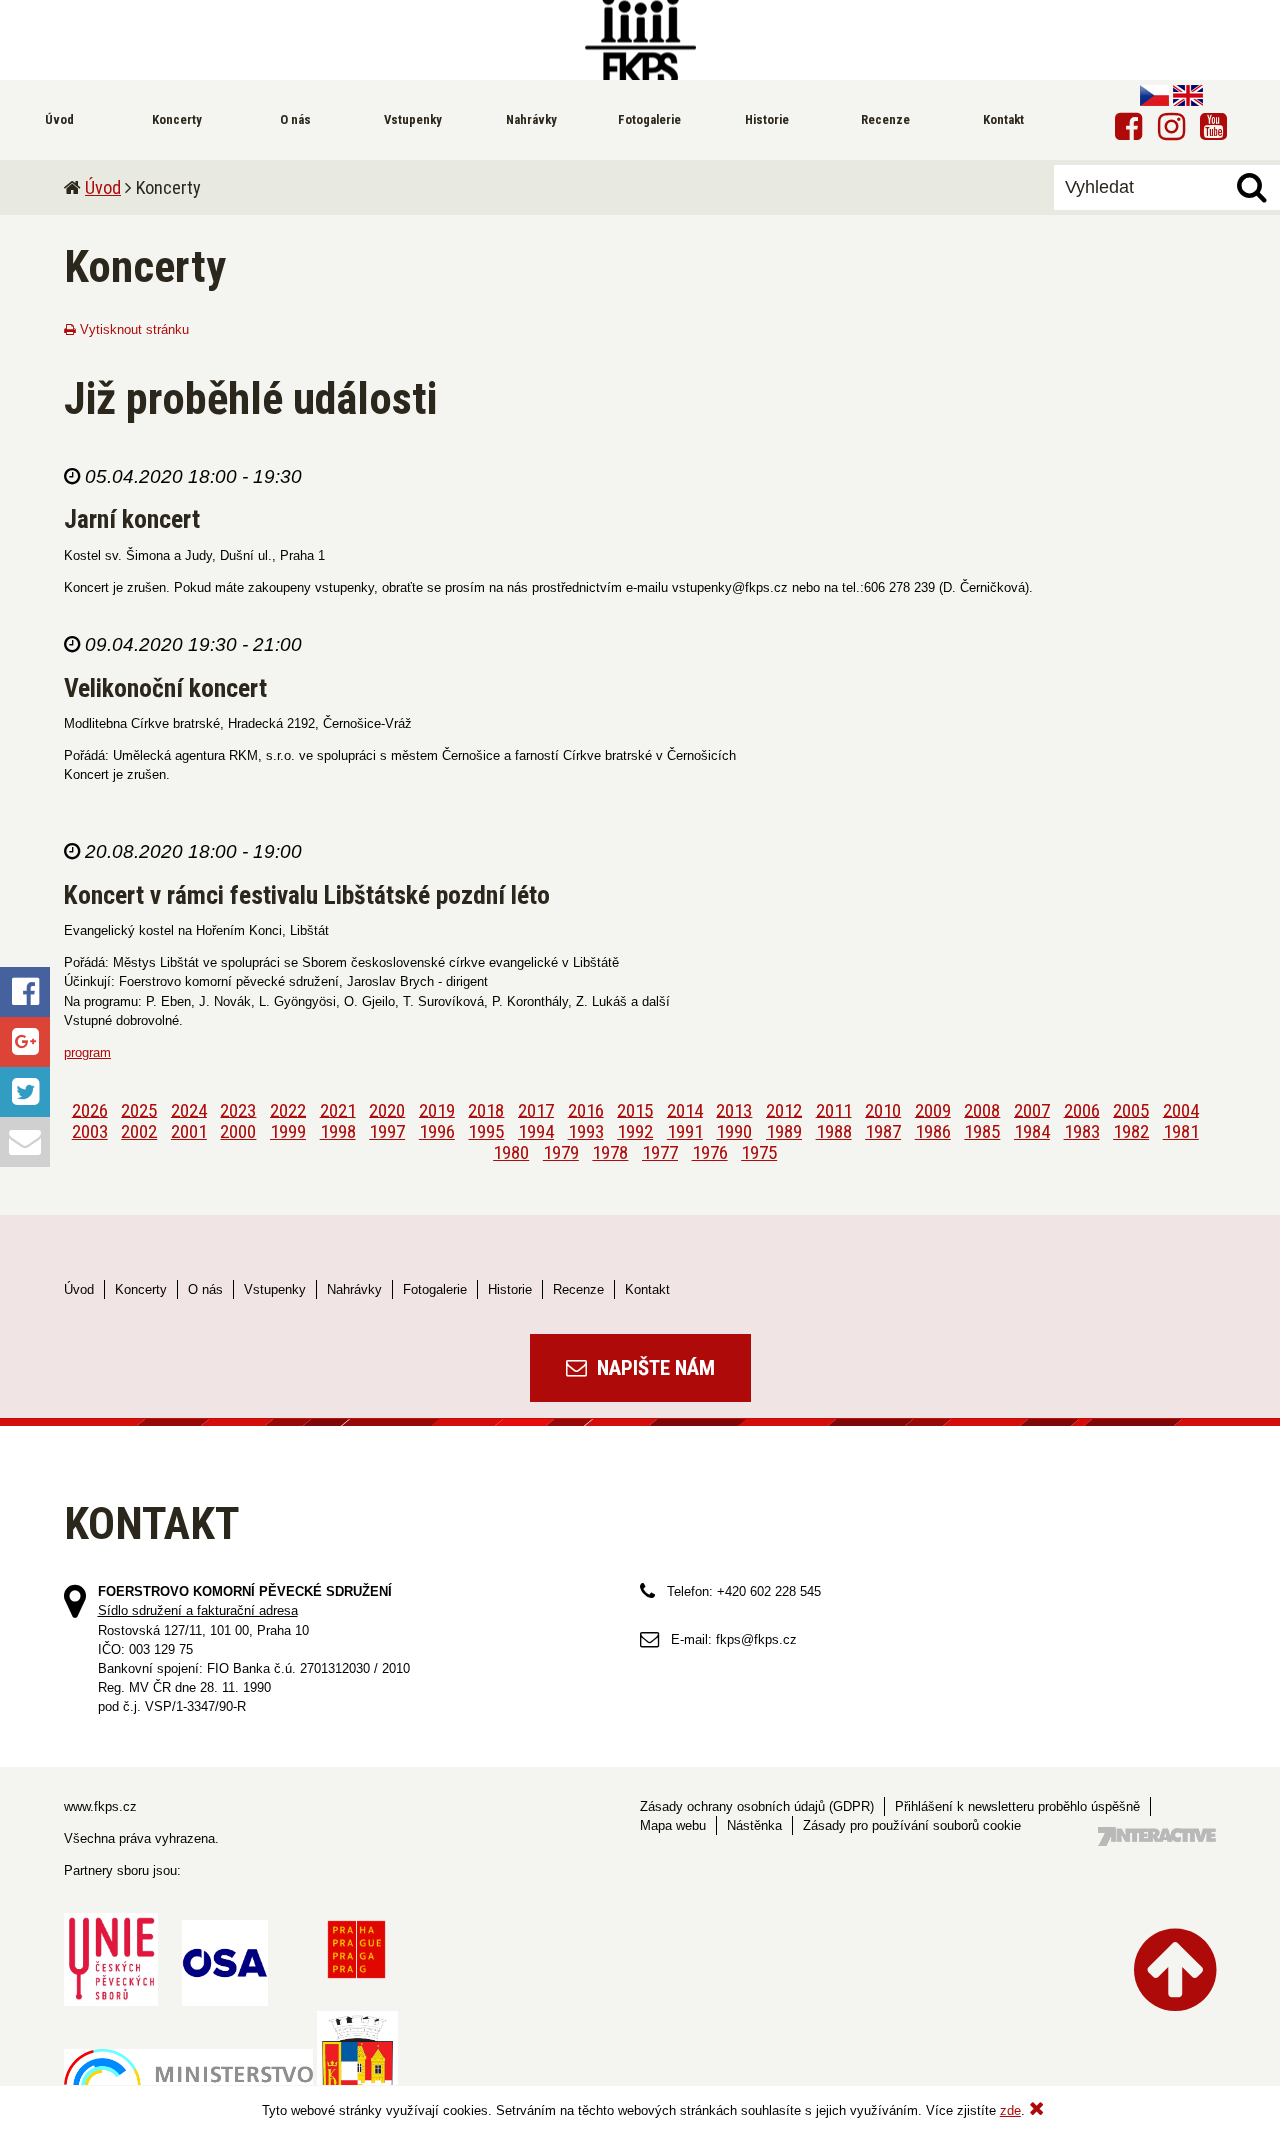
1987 (883, 1131)
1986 (933, 1131)
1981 (1181, 1131)
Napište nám (653, 1368)
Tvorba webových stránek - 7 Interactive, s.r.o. (1157, 1836)
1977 (660, 1152)
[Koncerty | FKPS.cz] (640, 40)
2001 (189, 1131)
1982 (1131, 1131)
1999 (288, 1131)
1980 (511, 1152)
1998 (338, 1131)
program (87, 1052)
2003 (90, 1131)
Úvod (103, 187)
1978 (610, 1152)
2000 (238, 1131)
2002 (139, 1131)
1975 (759, 1152)
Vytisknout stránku (132, 329)
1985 (982, 1131)
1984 (1032, 1131)
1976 (710, 1152)
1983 (1082, 1131)
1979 (561, 1152)
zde (1010, 2110)
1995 (486, 1131)
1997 (387, 1131)
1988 (834, 1131)
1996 (437, 1131)
